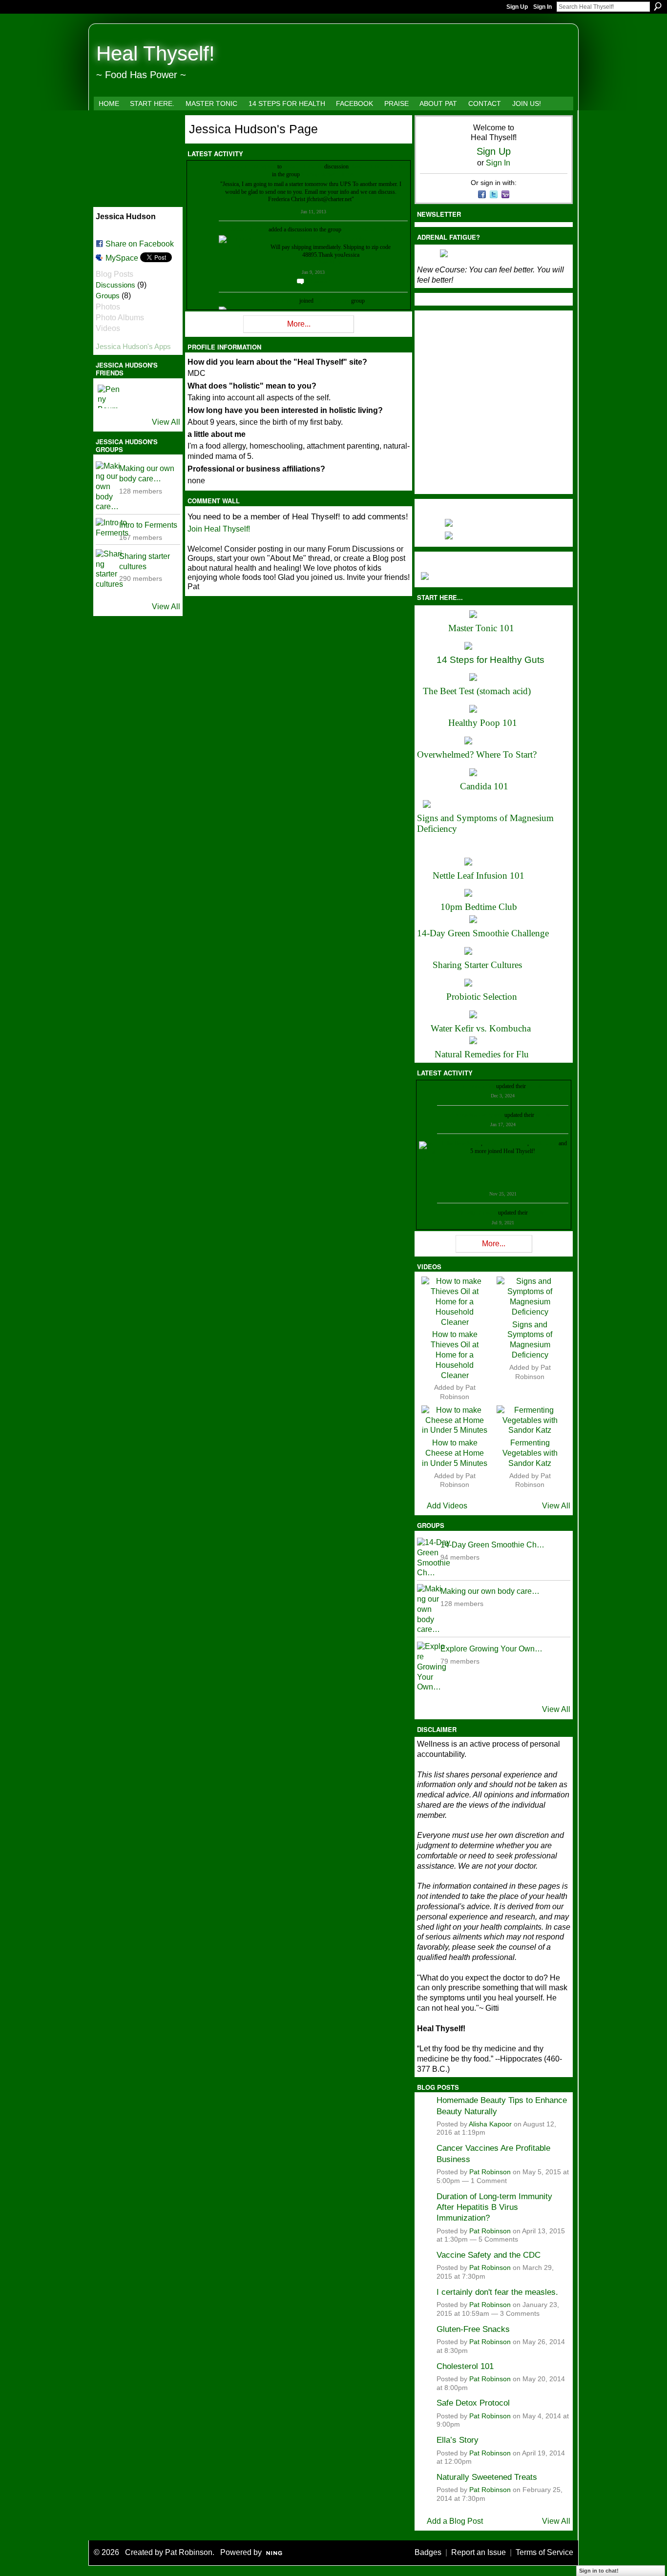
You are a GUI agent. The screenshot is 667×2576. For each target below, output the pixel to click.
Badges (428, 2552)
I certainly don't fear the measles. (497, 2292)
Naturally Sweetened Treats (487, 2477)
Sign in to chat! (599, 2571)
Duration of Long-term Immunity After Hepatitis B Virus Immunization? (494, 2207)
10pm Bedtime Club (479, 907)
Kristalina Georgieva (479, 1115)
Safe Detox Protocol (473, 2403)
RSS (192, 330)
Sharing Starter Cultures (477, 965)
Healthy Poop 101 (483, 723)
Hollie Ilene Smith (460, 1143)
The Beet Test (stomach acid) (477, 691)
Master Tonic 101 (481, 628)
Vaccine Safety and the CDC (489, 2255)
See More (331, 262)
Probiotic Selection (482, 997)
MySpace (122, 258)
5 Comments (498, 2239)
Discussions (115, 285)
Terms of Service (544, 2552)
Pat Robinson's (332, 301)
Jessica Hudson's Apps (133, 346)
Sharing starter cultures (328, 174)
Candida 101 (484, 786)
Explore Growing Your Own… (491, 1649)
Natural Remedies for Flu (482, 1054)
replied (268, 166)
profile (535, 1086)
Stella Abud (544, 1143)
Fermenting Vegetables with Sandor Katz (530, 1453)
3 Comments (520, 2314)
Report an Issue (479, 2552)
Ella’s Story (458, 2440)
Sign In (542, 7)
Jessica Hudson (249, 229)
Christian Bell (479, 1086)
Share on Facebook (140, 244)
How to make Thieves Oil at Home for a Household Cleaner (455, 1355)
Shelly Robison (479, 1213)
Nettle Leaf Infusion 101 (479, 876)
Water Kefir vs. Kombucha (481, 1028)
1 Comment (489, 2181)
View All (166, 422)
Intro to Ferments (148, 525)
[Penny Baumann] (109, 396)
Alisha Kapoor (490, 2124)
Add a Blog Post (455, 2521)
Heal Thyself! (156, 53)
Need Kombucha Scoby (378, 166)
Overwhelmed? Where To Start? (477, 754)
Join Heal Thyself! (219, 529)
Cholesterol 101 (465, 2366)
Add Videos (447, 1506)
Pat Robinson (490, 2172)
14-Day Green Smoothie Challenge (483, 933)
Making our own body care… (490, 1591)
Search (658, 6)
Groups (108, 296)
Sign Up (517, 7)
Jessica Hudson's (303, 166)
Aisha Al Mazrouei (505, 1143)
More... (299, 324)
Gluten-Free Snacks (473, 2329)
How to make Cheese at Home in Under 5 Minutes (455, 1453)
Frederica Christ (240, 166)
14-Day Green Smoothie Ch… (492, 1545)
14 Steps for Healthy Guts (490, 660)
